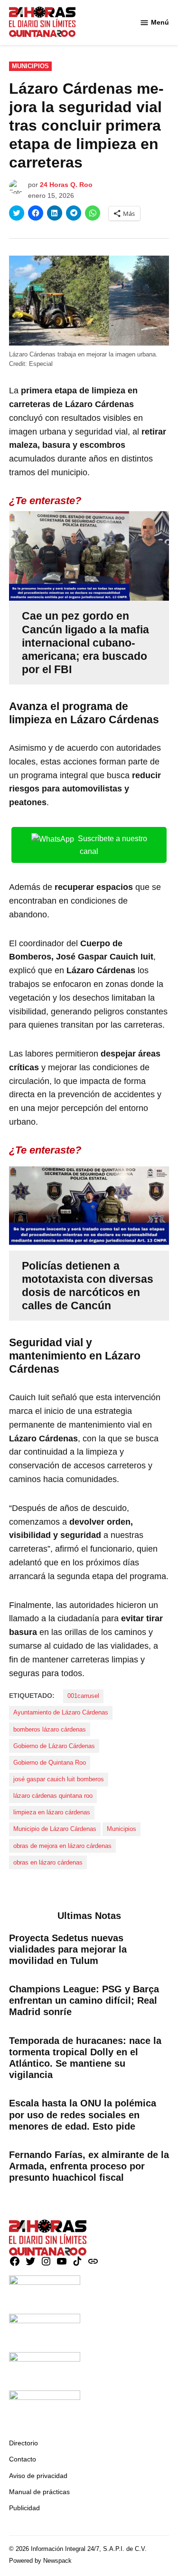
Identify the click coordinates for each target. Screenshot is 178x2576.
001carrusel (83, 1696)
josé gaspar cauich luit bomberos (59, 1779)
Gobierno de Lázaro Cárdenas (54, 1746)
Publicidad (24, 2508)
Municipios (30, 66)
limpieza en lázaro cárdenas (52, 1812)
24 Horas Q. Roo (66, 185)
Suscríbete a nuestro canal (112, 845)
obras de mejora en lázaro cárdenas (62, 1846)
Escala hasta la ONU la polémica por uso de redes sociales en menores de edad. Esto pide (83, 2114)
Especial (41, 364)
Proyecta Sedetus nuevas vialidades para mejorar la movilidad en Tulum (68, 1949)
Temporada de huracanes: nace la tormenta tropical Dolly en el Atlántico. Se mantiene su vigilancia (85, 2058)
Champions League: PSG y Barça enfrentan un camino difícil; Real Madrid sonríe (84, 2000)
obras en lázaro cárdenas (48, 1863)
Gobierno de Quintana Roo (50, 1763)
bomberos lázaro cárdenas (50, 1730)
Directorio (23, 2443)
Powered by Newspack (40, 2561)
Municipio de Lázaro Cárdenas (55, 1829)
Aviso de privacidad (38, 2476)
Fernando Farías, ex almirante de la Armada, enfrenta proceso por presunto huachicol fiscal (89, 2166)
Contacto (23, 2459)
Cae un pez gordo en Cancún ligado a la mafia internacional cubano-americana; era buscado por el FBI (85, 642)
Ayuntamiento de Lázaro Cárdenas (61, 1713)
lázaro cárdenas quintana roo (53, 1796)
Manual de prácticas (39, 2492)
